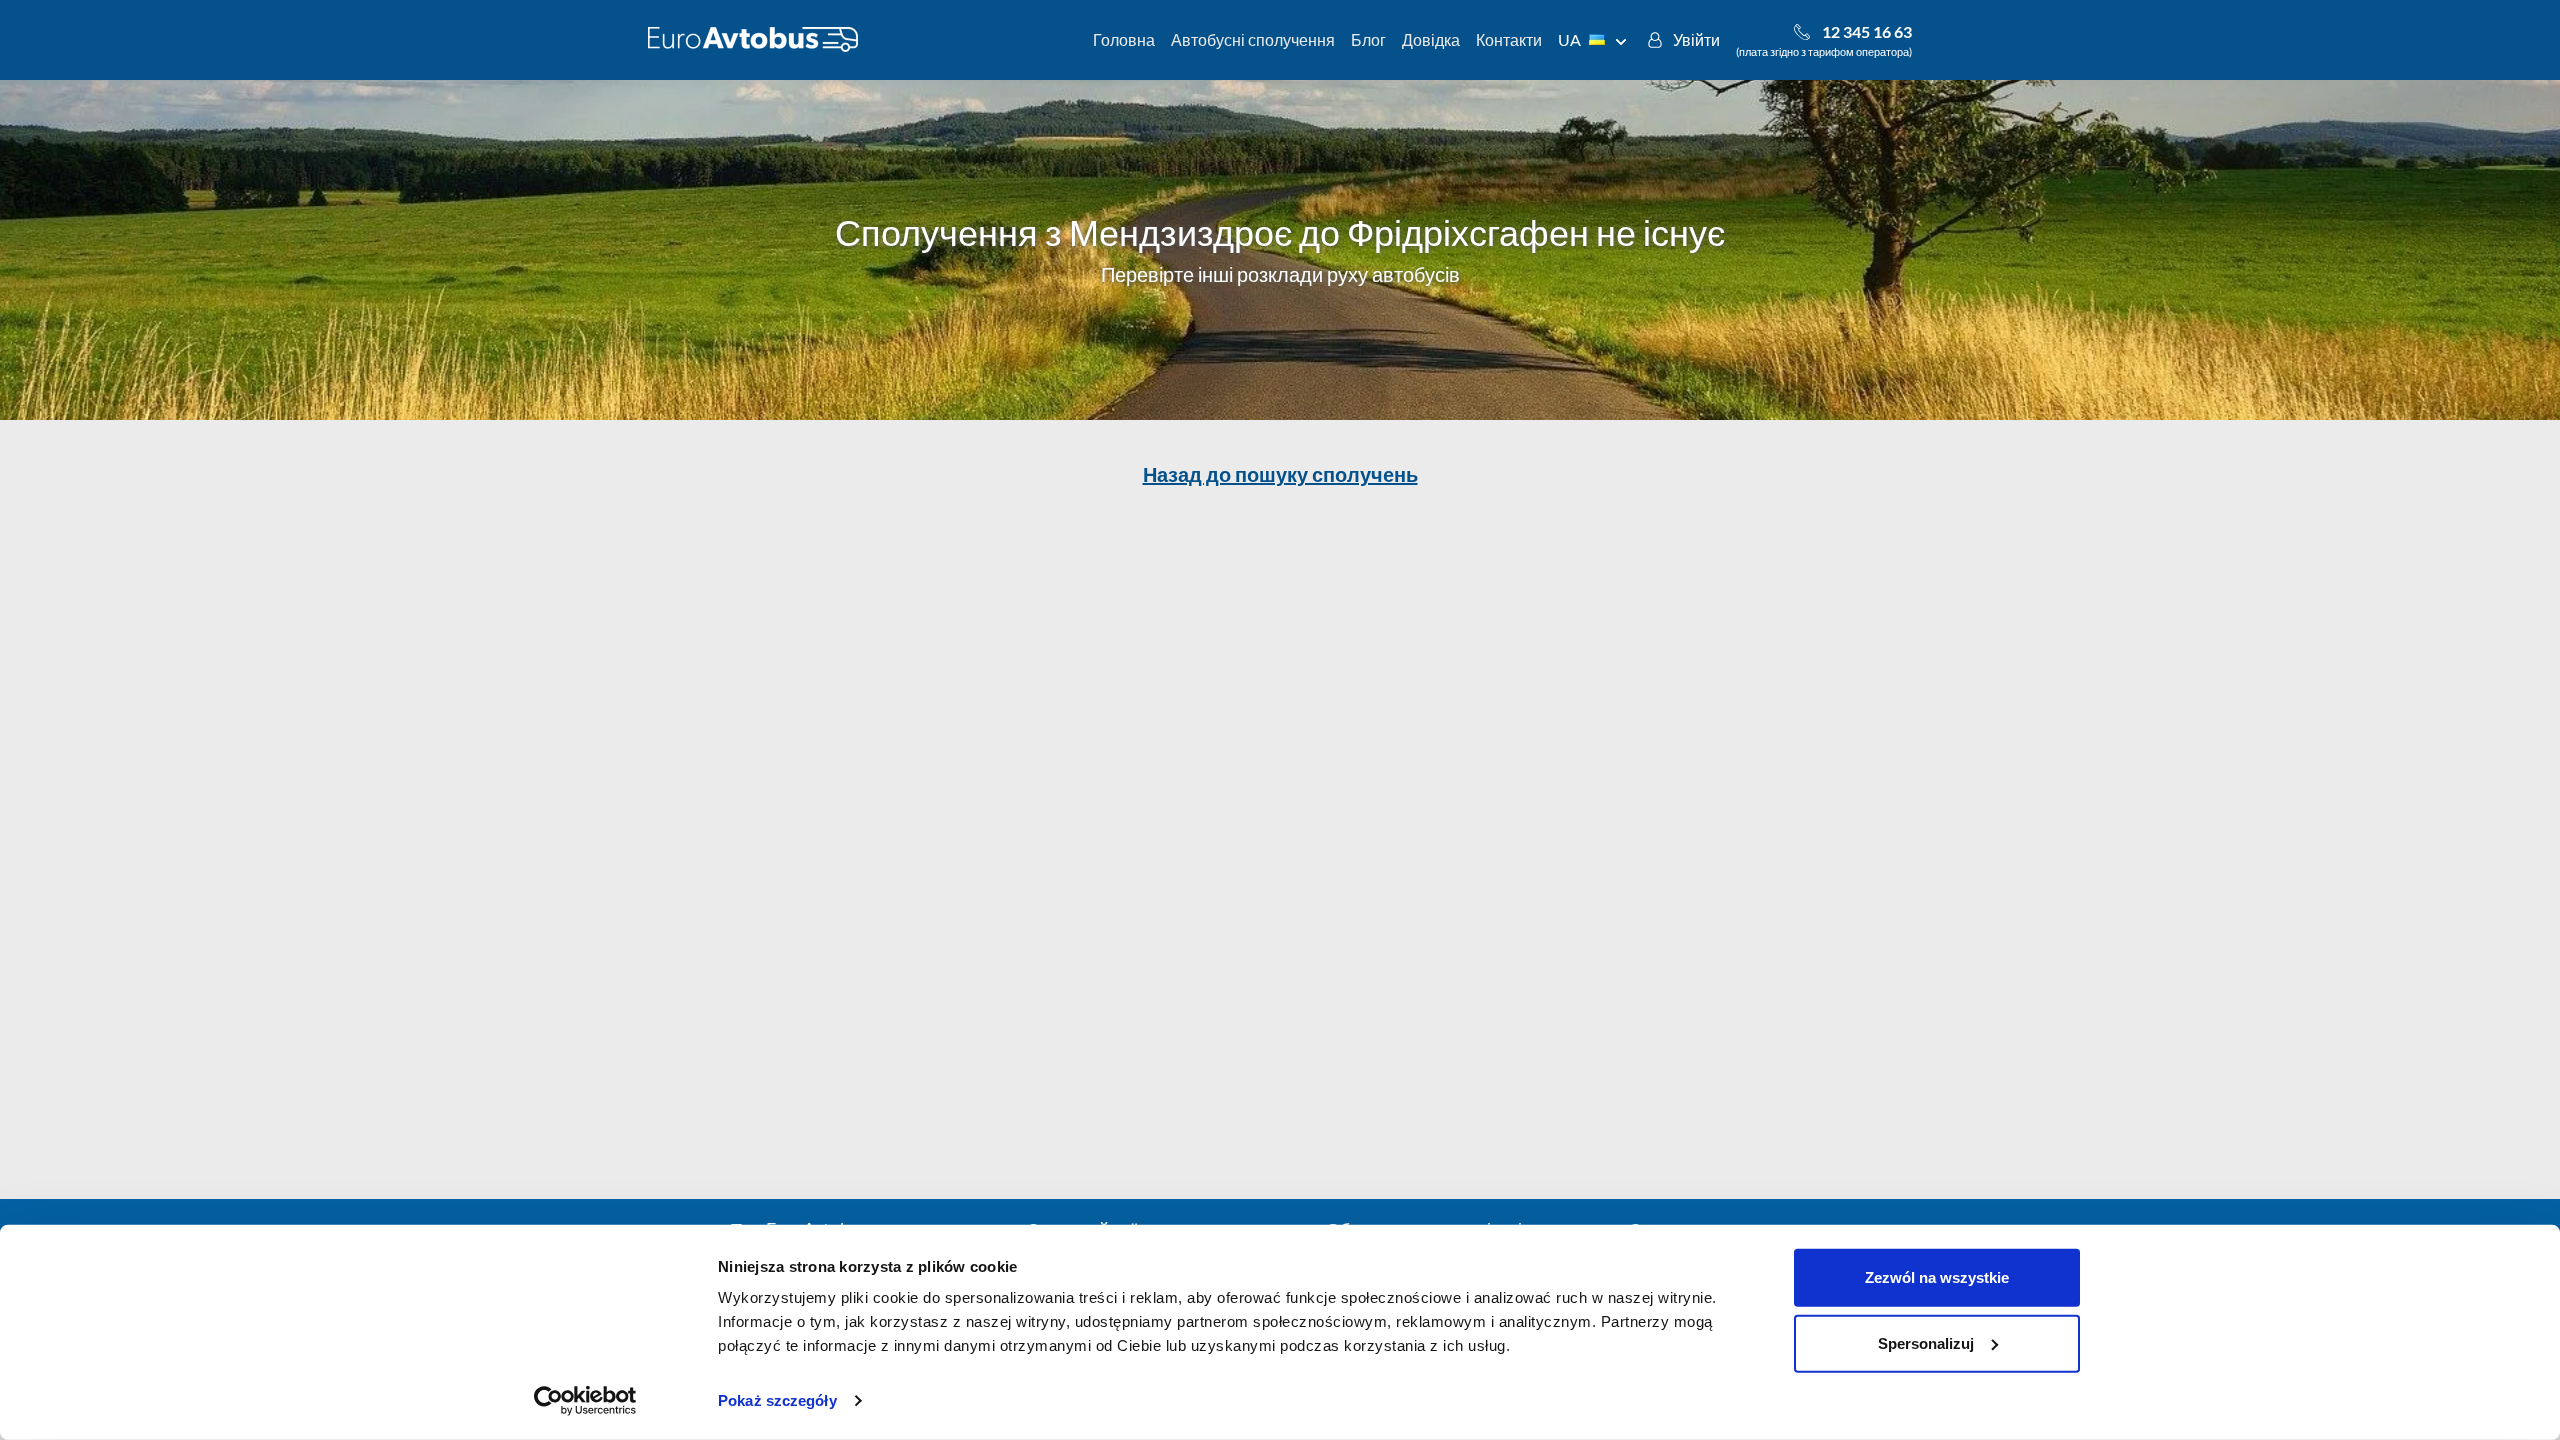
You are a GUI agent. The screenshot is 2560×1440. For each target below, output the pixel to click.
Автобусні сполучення (1253, 39)
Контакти (1509, 39)
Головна (1124, 39)
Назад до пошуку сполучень (1280, 474)
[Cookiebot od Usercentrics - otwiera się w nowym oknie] (585, 1401)
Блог (1368, 39)
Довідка (1431, 39)
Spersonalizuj (1926, 1342)
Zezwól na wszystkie (1937, 1277)
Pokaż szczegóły (777, 1400)
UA (1569, 39)
